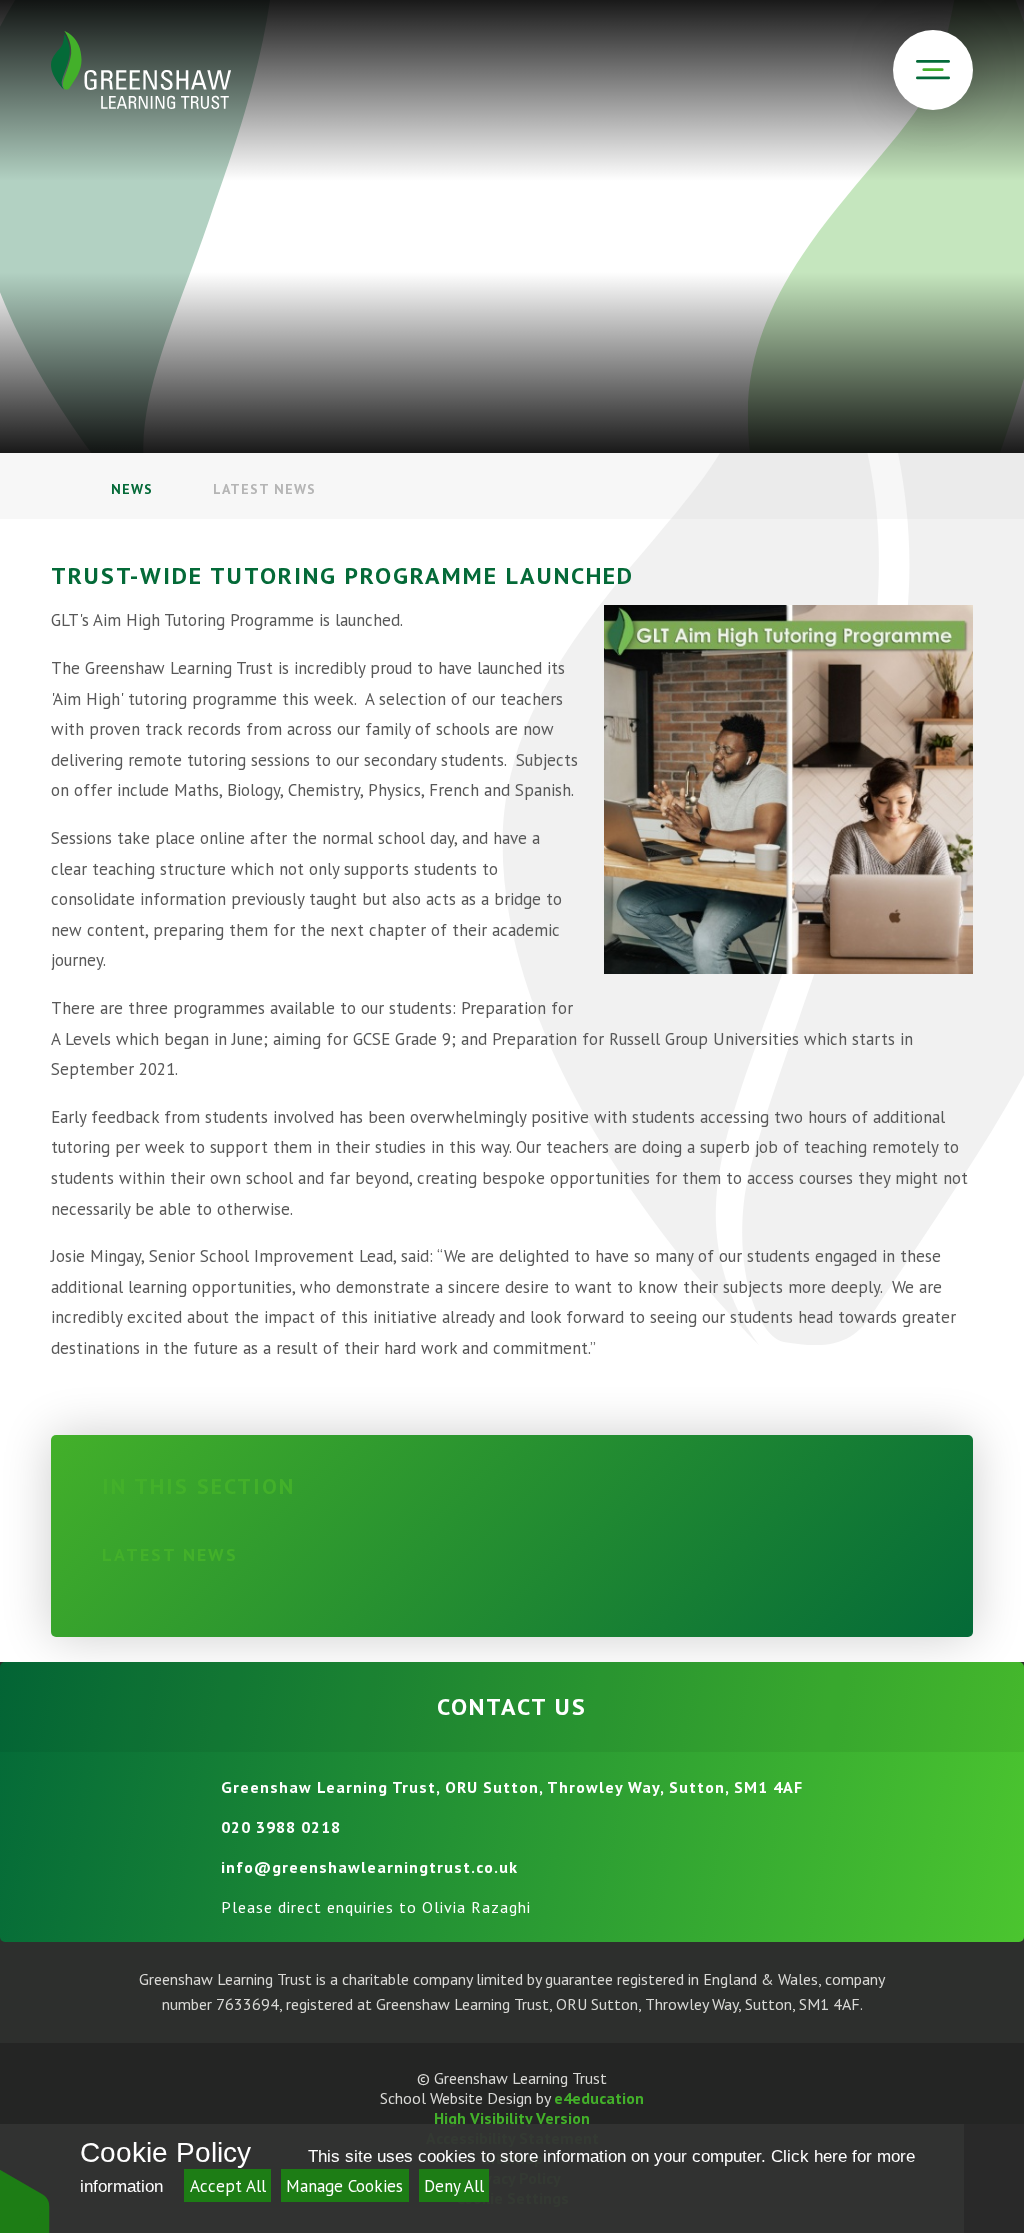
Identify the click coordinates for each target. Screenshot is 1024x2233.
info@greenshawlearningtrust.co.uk (369, 1867)
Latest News (264, 489)
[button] (25, 2200)
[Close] (994, 2178)
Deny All (454, 2186)
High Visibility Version (512, 2118)
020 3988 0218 (281, 1827)
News (132, 489)
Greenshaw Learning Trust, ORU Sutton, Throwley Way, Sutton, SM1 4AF (512, 1787)
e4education (599, 2098)
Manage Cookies (344, 2186)
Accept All (228, 2186)
